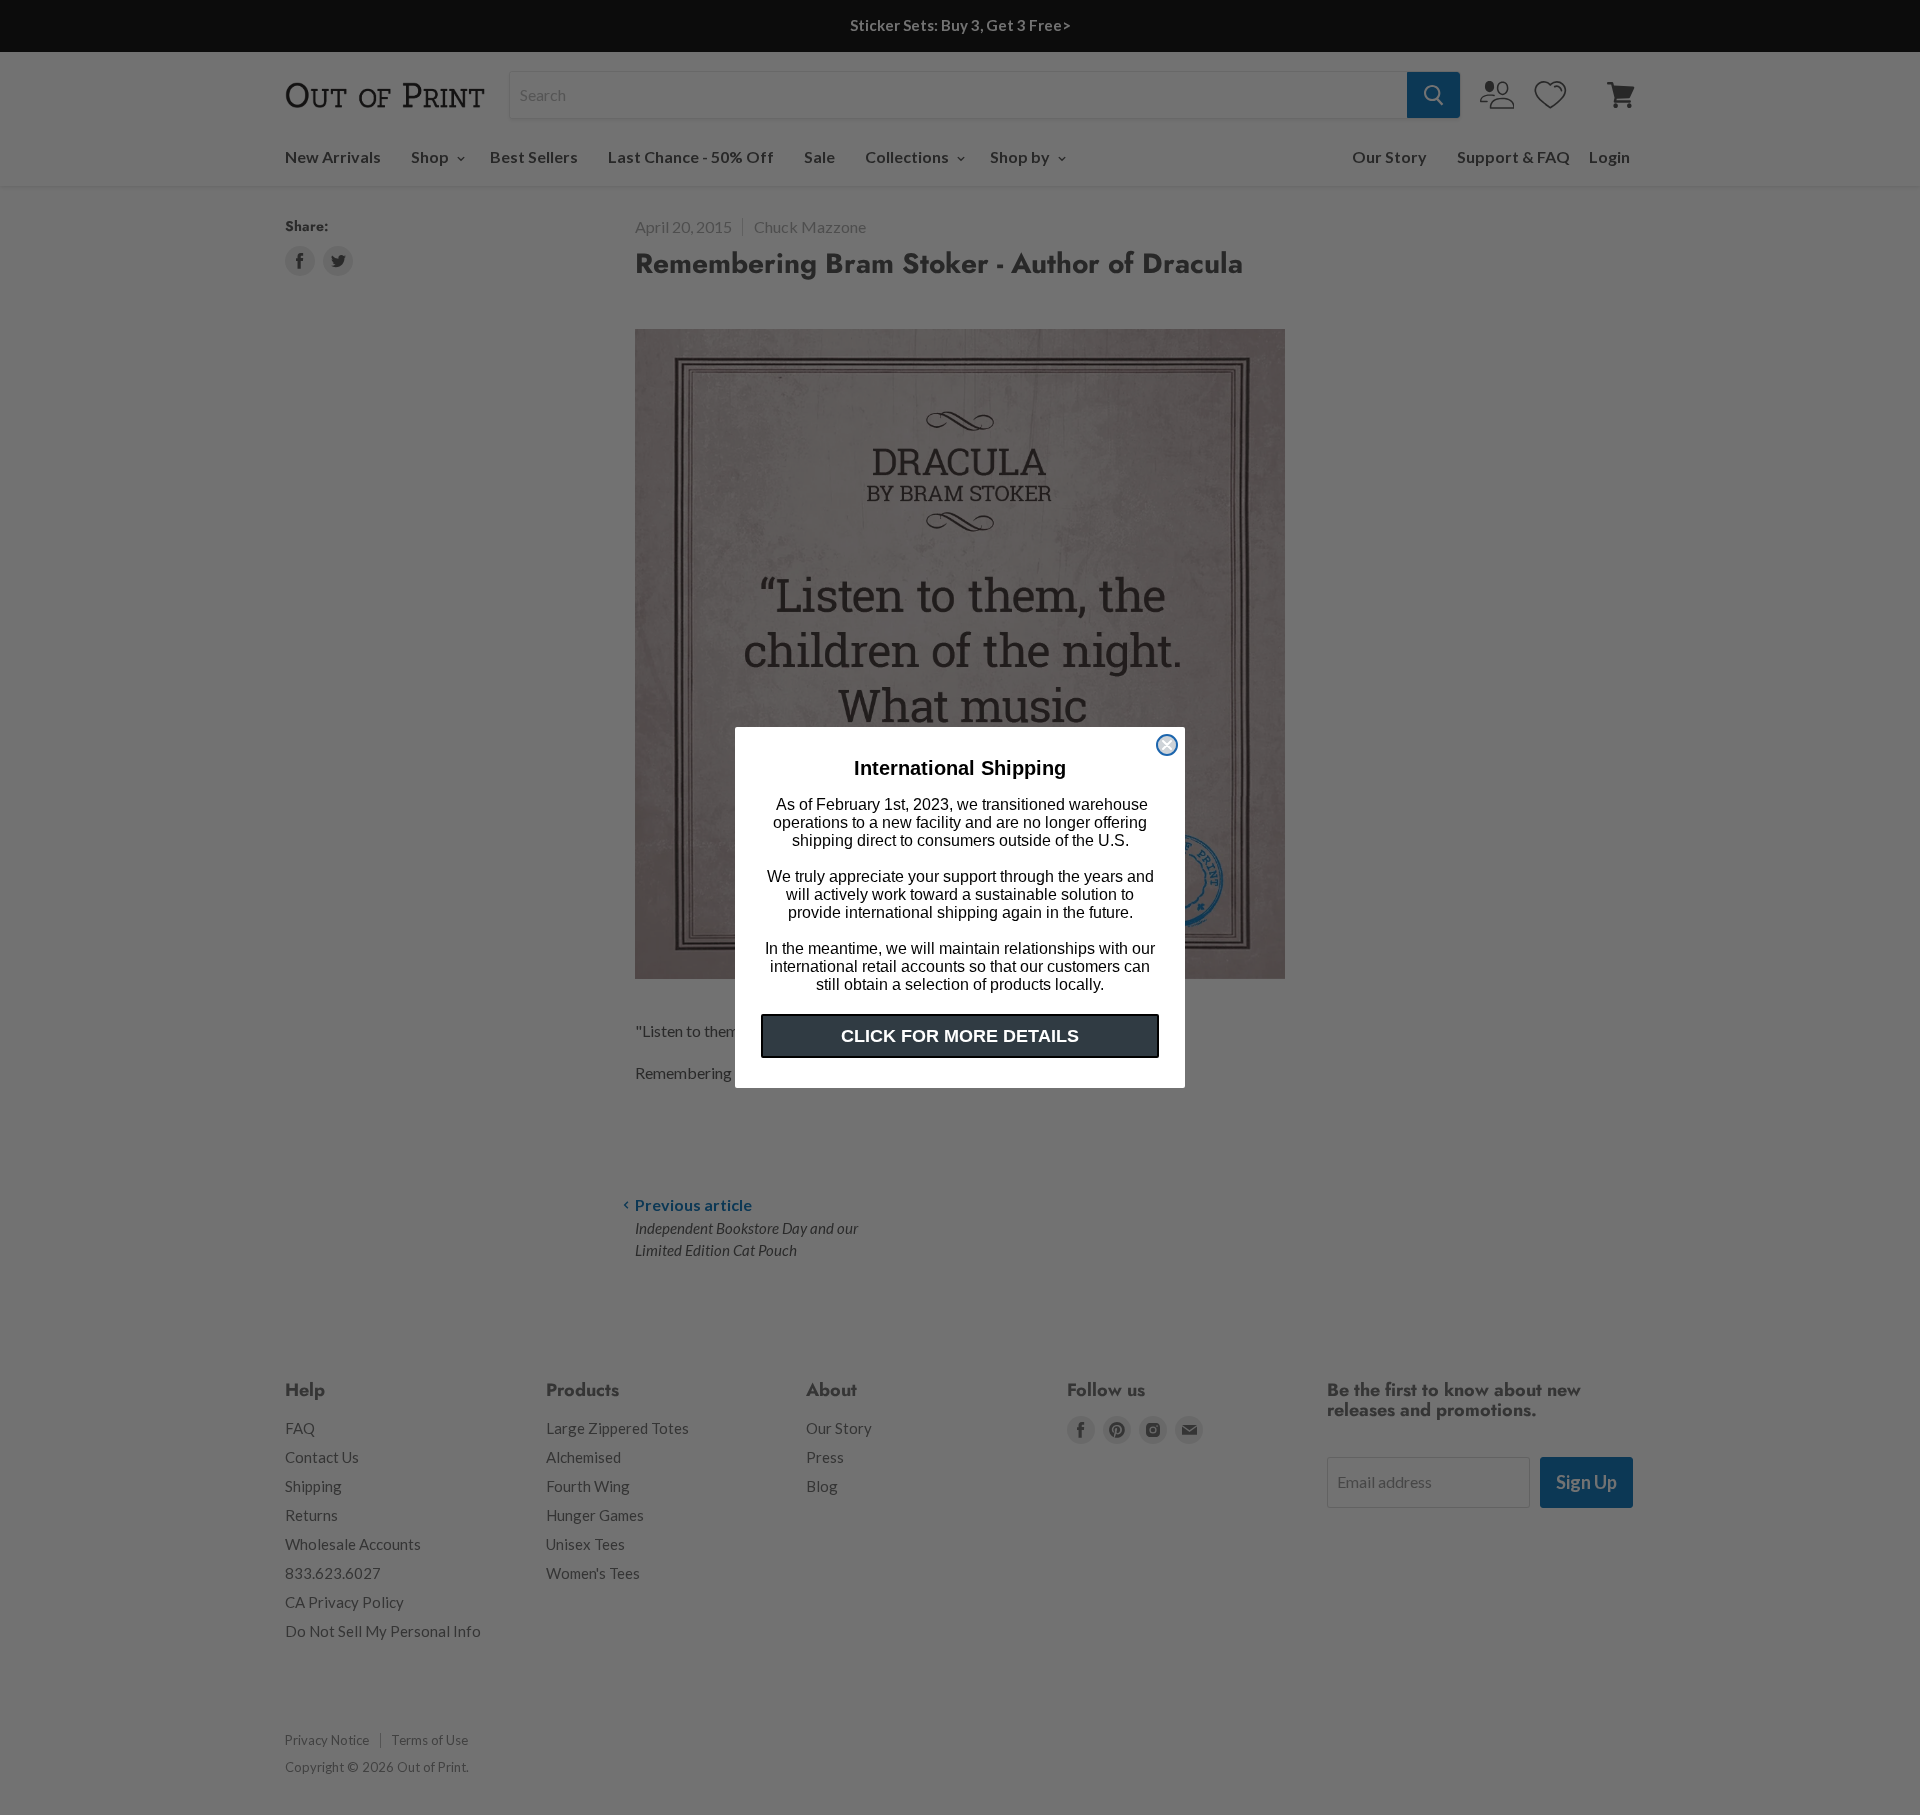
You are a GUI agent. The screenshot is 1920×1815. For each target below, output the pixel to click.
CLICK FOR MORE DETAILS (960, 1036)
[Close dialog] (1167, 745)
